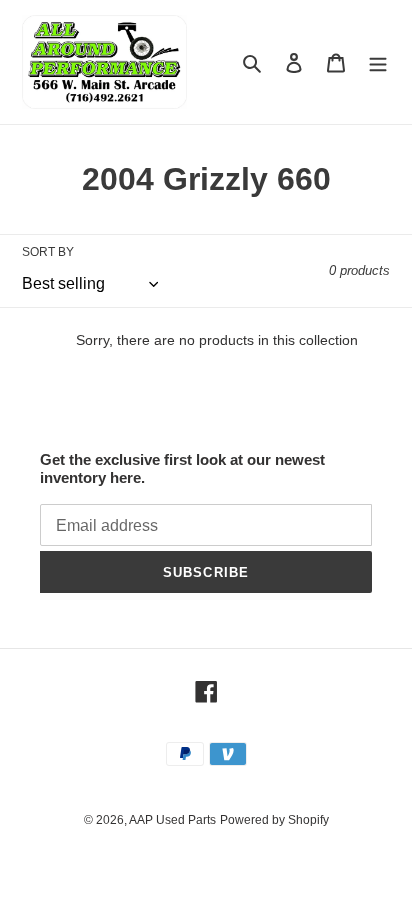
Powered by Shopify (274, 820)
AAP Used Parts (172, 820)
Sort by (48, 252)
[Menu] (378, 62)
